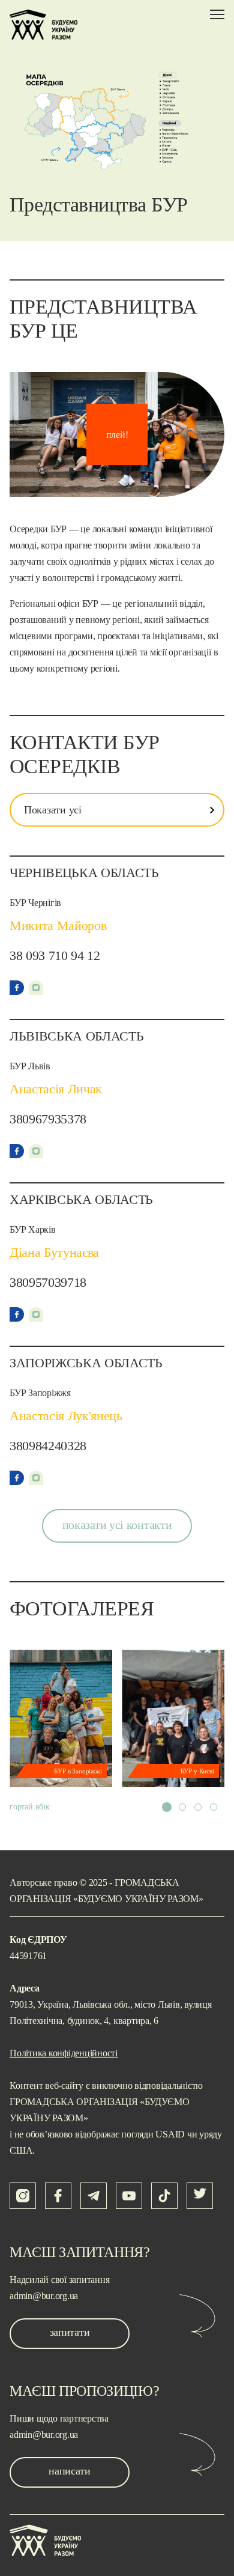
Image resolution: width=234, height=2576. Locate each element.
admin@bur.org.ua (44, 2296)
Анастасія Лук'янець (66, 1416)
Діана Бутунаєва (54, 1252)
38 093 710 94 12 (55, 955)
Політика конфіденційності (64, 2053)
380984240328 (48, 1446)
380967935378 (48, 1119)
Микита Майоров (58, 925)
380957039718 (48, 1282)
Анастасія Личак (56, 1089)
